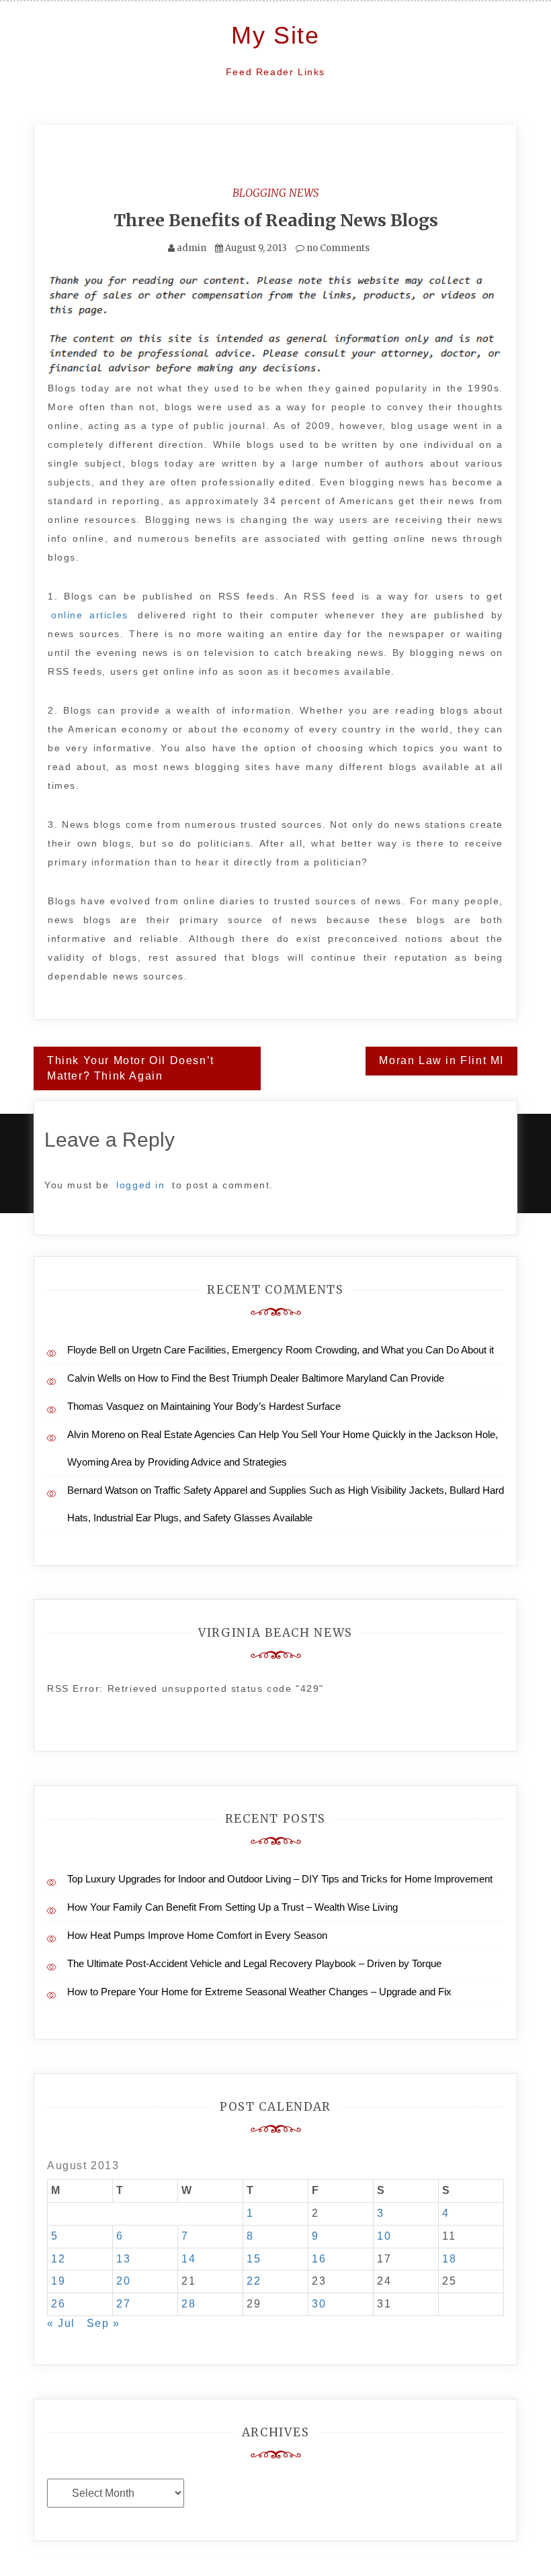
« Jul (61, 2323)
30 (319, 2304)
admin (192, 248)
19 (58, 2281)
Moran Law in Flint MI (441, 1060)
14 (188, 2259)
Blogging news (275, 193)
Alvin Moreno (96, 1434)
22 (254, 2281)
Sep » (103, 2323)
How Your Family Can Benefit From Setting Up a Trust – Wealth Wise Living (232, 1907)
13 (123, 2259)
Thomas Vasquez (106, 1406)
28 (188, 2304)
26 (58, 2304)
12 (58, 2259)
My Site (275, 35)
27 (123, 2304)
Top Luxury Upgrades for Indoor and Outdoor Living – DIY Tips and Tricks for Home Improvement (280, 1879)
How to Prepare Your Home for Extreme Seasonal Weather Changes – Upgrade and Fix (259, 1992)
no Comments (337, 248)
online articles (90, 615)
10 (384, 2236)
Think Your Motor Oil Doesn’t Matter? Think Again (131, 1068)
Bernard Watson (102, 1490)
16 (319, 2259)
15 (254, 2259)
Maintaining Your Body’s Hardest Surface (251, 1406)
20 (123, 2281)
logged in (140, 1185)
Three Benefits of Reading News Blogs (276, 220)
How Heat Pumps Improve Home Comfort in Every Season (197, 1935)
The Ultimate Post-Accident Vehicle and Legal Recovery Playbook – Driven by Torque (254, 1963)
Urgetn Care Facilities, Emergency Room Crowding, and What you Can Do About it (313, 1350)
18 (449, 2259)
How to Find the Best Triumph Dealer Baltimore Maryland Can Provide (291, 1378)
